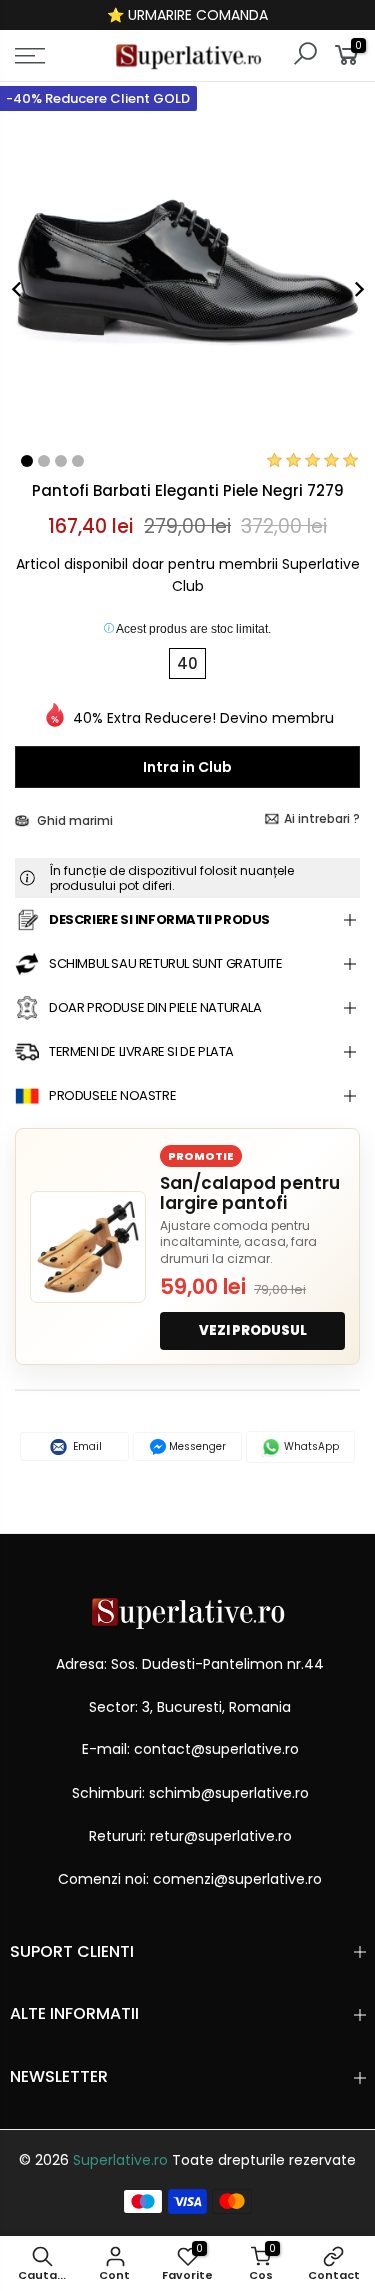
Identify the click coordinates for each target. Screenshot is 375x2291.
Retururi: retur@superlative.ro (190, 1836)
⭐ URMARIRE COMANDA (187, 15)
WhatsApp (310, 1446)
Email (86, 1446)
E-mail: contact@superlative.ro (190, 1749)
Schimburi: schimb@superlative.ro (190, 1793)
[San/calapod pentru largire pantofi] (88, 1247)
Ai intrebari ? (322, 818)
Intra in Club (187, 767)
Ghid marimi (73, 820)
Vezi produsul (253, 1330)
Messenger (196, 1446)
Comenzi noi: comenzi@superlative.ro (190, 1879)
